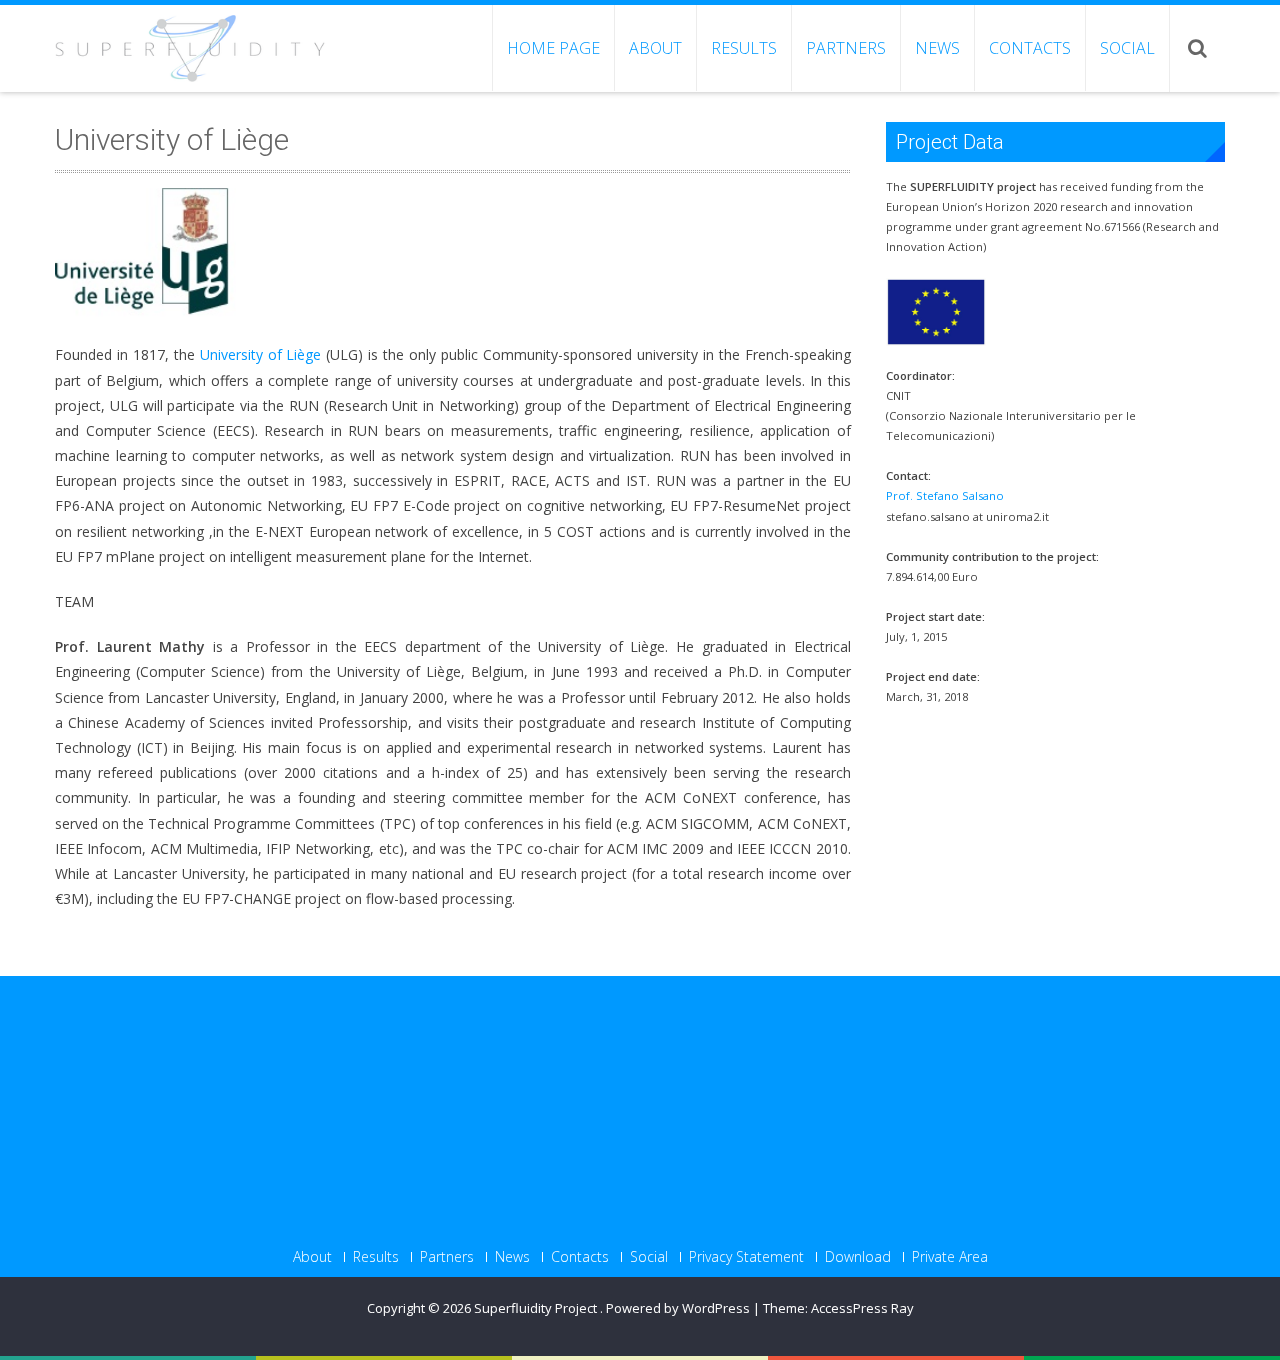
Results (744, 48)
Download (858, 1257)
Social (1127, 48)
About (655, 48)
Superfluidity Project (537, 1308)
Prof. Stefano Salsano (945, 495)
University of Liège (261, 354)
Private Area (950, 1257)
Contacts (1030, 48)
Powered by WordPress (678, 1308)
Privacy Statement (746, 1257)
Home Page (553, 48)
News (937, 48)
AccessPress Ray (862, 1308)
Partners (846, 48)
